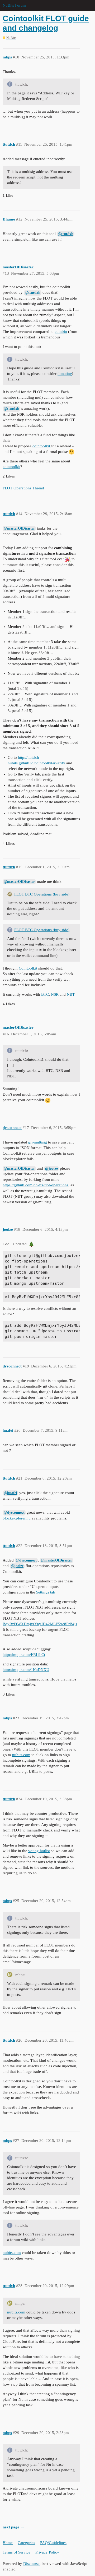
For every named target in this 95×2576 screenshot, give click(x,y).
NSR (55, 994)
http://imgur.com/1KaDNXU (26, 1670)
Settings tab (46, 1592)
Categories (26, 2543)
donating (65, 374)
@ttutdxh (66, 234)
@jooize (51, 1168)
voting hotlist (39, 1851)
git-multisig (38, 1142)
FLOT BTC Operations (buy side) (42, 894)
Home (8, 2543)
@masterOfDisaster (19, 528)
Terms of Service (16, 2552)
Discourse (31, 2564)
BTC (45, 994)
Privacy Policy (47, 2552)
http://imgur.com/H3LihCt (24, 1655)
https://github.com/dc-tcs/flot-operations (35, 1185)
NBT (71, 994)
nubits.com (21, 1755)
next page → (13, 2527)
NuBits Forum (14, 5)
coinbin (61, 332)
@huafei (10, 1493)
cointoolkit (42, 446)
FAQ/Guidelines (53, 2543)
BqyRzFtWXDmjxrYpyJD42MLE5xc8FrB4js (40, 1624)
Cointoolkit (28, 968)
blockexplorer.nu (17, 1518)
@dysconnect (14, 1512)
